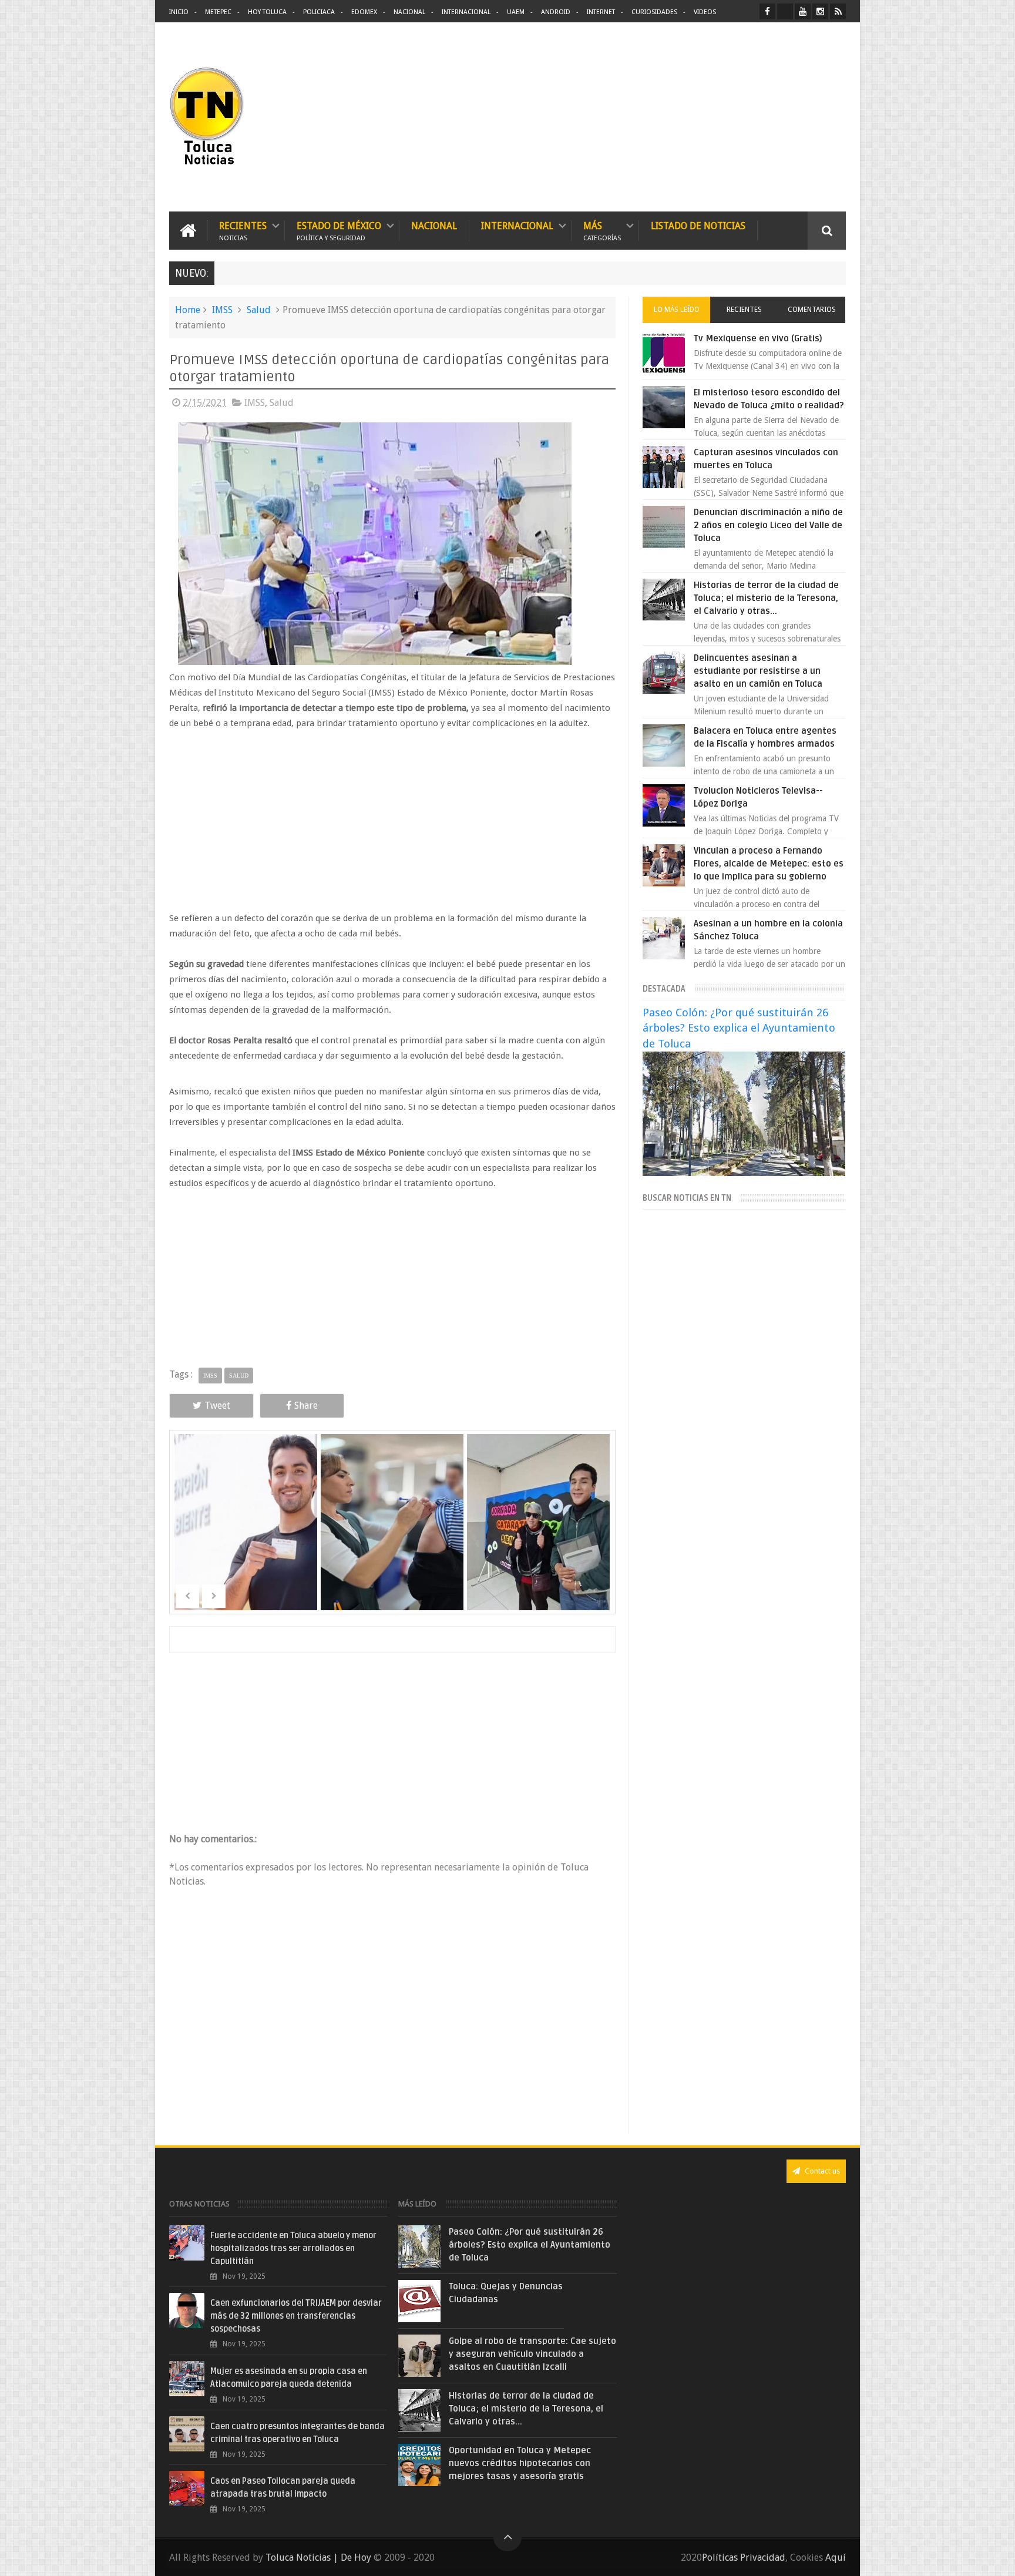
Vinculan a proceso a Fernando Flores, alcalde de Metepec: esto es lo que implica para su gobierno (769, 864)
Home (188, 310)
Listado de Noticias (698, 226)
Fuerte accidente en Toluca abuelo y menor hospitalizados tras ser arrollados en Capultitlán (293, 2248)
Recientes (243, 231)
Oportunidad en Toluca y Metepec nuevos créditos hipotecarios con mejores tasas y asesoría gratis (520, 2463)
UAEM (516, 12)
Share (306, 1405)
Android (556, 12)
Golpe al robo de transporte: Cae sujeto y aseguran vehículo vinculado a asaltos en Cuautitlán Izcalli (532, 2354)
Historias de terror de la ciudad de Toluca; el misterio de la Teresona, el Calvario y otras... (766, 598)
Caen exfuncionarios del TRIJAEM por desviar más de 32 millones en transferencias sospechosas (296, 2316)
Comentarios (812, 310)
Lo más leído (677, 310)
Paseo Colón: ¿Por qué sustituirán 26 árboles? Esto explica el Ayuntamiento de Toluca (739, 1028)
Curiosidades (654, 12)
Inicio (179, 12)
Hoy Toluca (267, 12)
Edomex (364, 12)
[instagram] (820, 11)
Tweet (217, 1405)
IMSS (222, 310)
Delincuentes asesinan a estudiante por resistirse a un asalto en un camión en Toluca (758, 671)
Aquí (836, 2557)
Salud (259, 310)
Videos (705, 12)
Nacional (409, 12)
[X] (785, 11)
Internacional (466, 12)
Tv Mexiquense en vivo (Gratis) (758, 338)
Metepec (218, 12)
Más (602, 231)
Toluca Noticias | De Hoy (318, 2557)
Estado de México (339, 231)
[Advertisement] (747, 117)
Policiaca (319, 12)
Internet (601, 12)
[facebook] (767, 11)
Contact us (821, 2171)
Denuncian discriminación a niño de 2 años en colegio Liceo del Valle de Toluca (768, 525)
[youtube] (803, 11)
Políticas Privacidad (744, 2557)
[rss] (838, 11)
